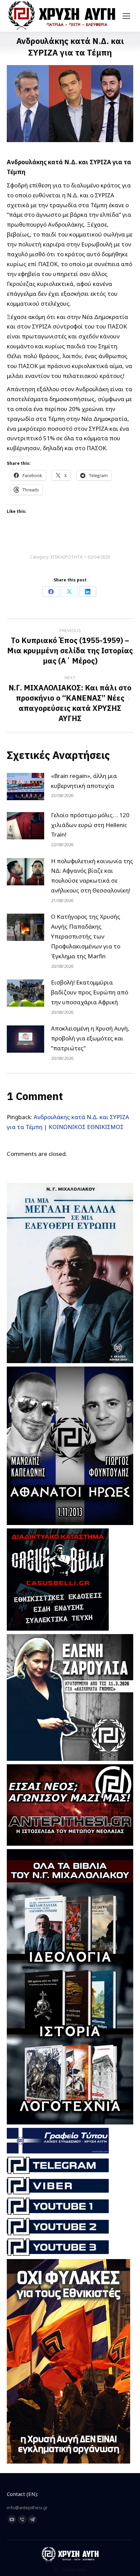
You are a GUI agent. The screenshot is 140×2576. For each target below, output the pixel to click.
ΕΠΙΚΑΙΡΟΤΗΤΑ (67, 557)
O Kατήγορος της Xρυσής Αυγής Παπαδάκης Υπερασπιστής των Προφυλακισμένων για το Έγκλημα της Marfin (86, 936)
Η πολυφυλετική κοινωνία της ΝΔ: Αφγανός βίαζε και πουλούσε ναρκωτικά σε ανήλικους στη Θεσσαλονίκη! (92, 876)
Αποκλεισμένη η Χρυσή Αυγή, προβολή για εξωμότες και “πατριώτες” (90, 1038)
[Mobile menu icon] (126, 16)
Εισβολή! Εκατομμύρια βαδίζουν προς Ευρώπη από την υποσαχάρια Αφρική (90, 992)
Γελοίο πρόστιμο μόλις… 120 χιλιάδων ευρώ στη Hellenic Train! (90, 825)
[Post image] (25, 787)
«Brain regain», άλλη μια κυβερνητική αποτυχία (84, 781)
